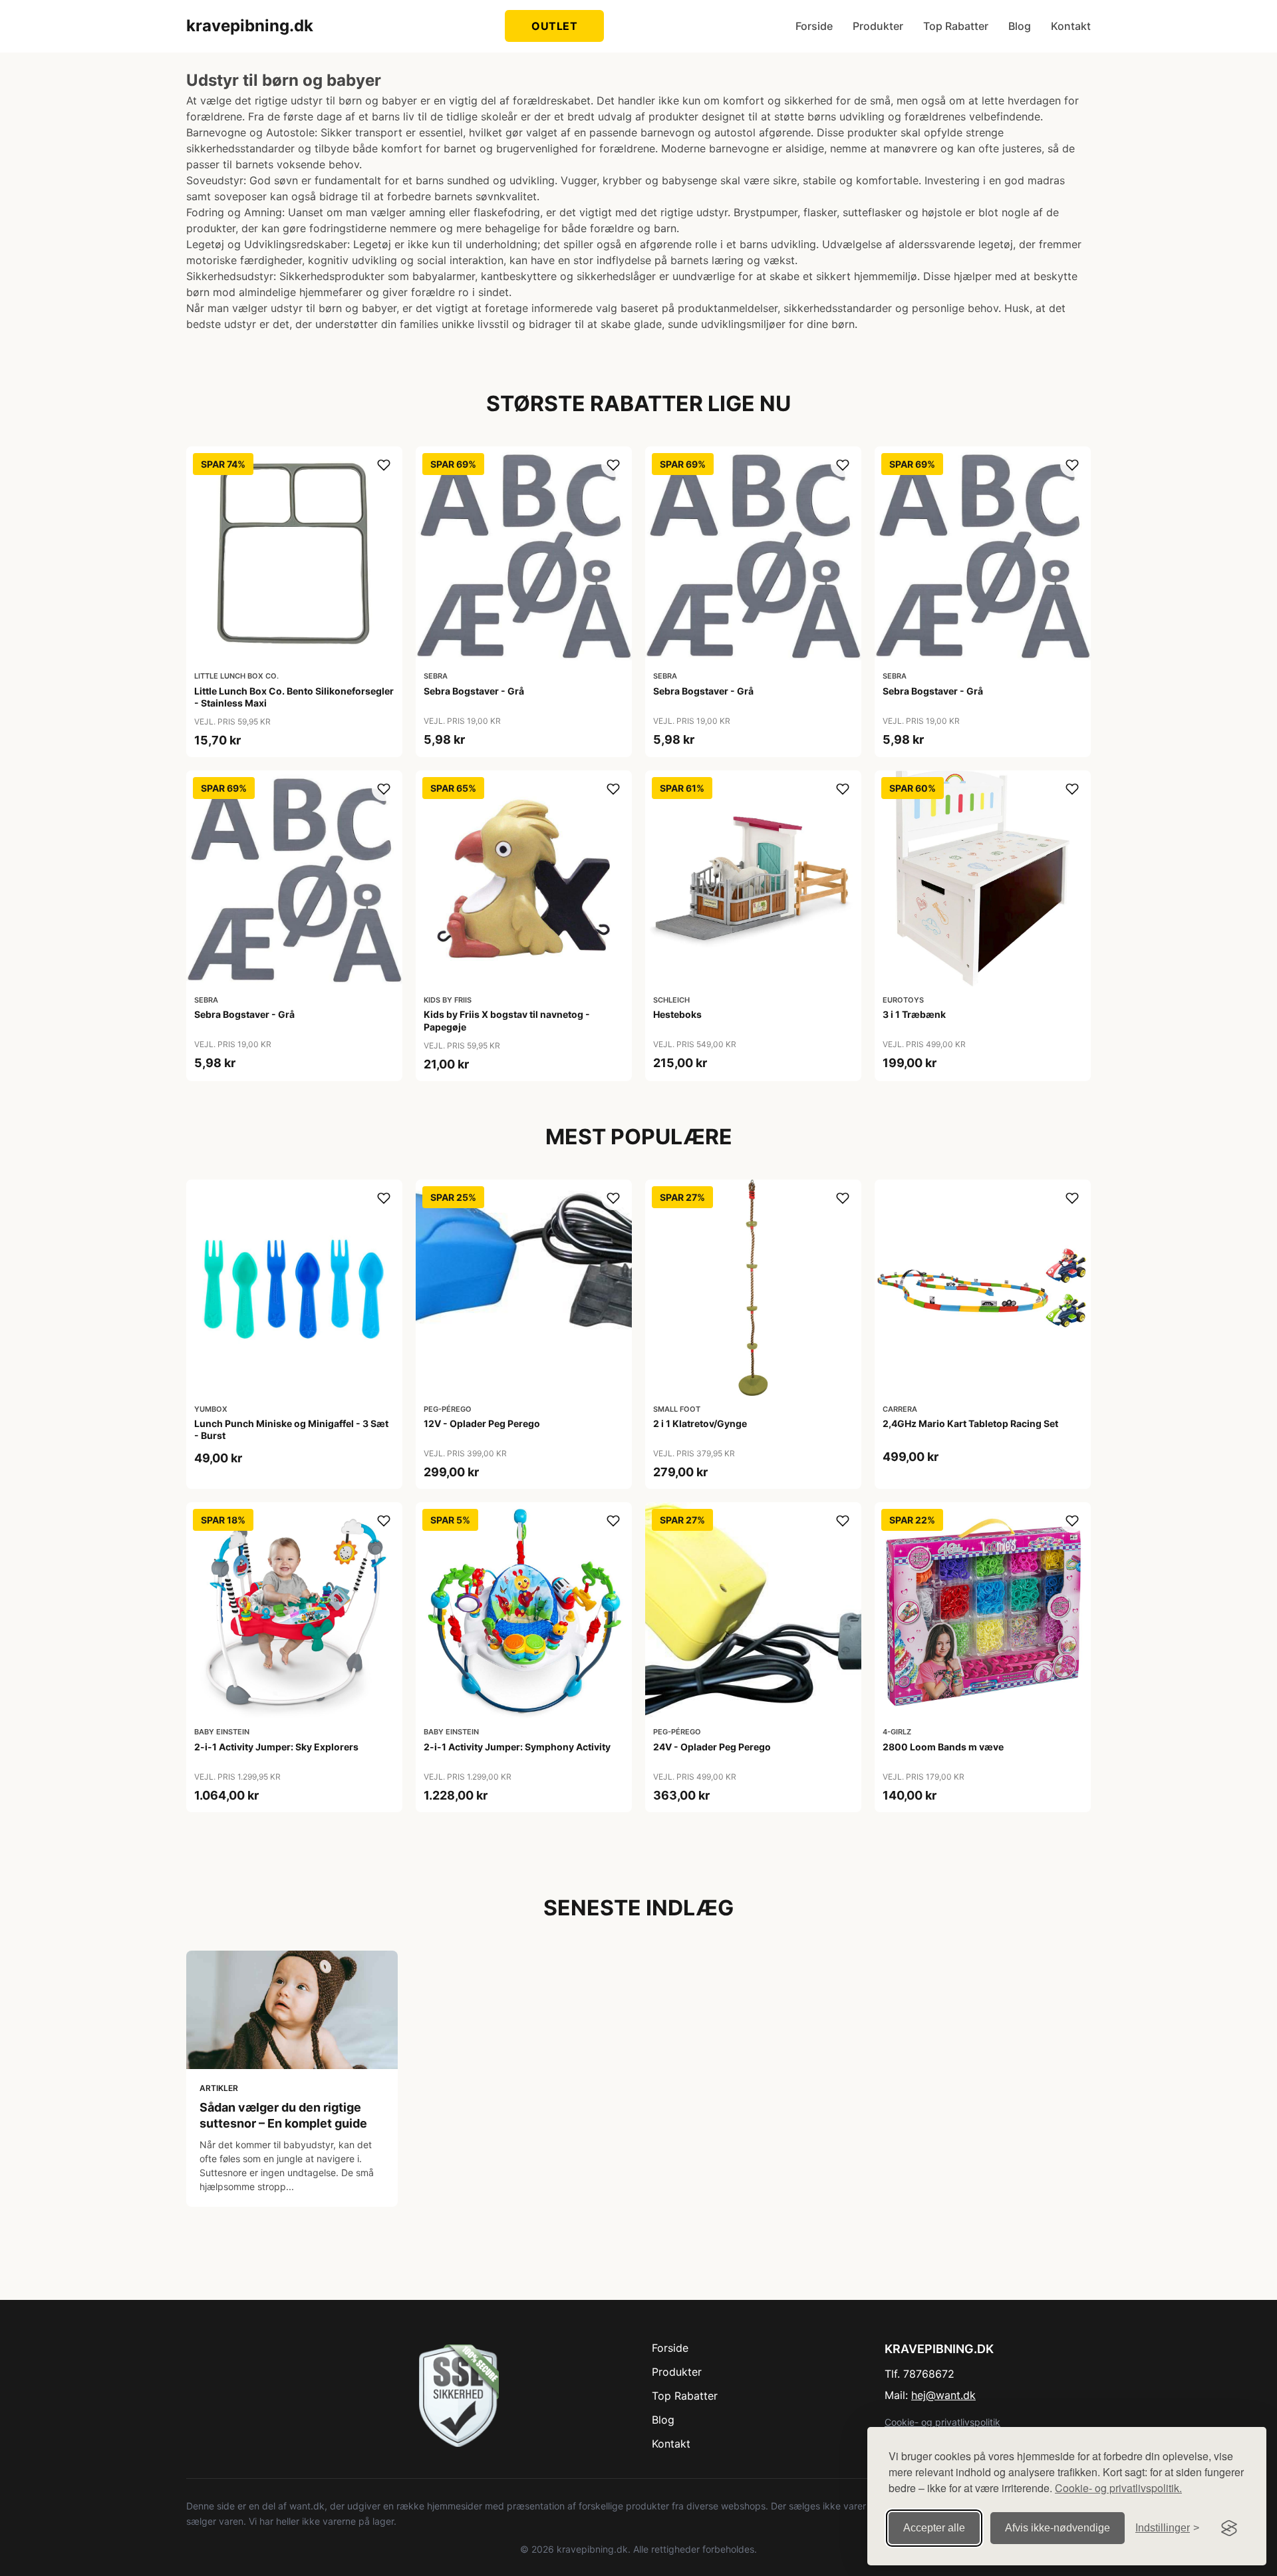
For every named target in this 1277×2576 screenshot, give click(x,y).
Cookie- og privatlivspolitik (942, 2422)
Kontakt (1071, 26)
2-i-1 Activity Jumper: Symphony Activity (517, 1747)
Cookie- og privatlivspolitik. (1118, 2488)
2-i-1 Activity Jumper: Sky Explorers (276, 1747)
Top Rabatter (956, 26)
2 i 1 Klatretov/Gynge (700, 1423)
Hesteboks (677, 1014)
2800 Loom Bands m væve (943, 1747)
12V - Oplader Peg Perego (482, 1423)
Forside (814, 26)
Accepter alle (934, 2528)
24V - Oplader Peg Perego (712, 1747)
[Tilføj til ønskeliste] (384, 465)
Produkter (878, 26)
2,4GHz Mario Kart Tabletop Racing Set (970, 1423)
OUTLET (554, 26)
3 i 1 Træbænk (914, 1014)
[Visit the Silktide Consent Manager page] (1229, 2528)
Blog (1020, 26)
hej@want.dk (943, 2395)
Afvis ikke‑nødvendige (1058, 2528)
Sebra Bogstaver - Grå (474, 691)
